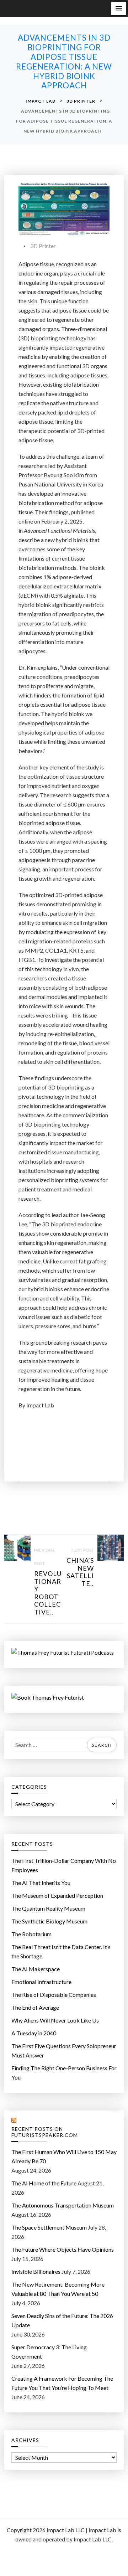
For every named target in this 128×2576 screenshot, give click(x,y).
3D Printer (43, 246)
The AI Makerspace (36, 1969)
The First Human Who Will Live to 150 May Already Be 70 (64, 2156)
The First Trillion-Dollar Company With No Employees (64, 1865)
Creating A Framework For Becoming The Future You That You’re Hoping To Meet (62, 2383)
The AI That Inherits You (41, 1883)
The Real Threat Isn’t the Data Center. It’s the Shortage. (61, 1951)
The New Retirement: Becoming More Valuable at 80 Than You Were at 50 (58, 2289)
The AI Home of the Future (44, 2183)
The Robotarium (31, 1934)
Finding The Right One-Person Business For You (64, 2073)
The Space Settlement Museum (49, 2227)
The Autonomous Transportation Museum (63, 2205)
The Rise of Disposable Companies (54, 1995)
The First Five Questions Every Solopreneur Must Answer (64, 2051)
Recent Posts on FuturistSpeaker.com (45, 2132)
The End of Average (35, 2007)
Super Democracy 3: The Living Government (49, 2352)
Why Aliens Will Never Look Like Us (55, 2020)
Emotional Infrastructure (41, 1982)
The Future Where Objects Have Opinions (63, 2249)
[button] (119, 8)
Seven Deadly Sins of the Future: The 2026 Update (62, 2320)
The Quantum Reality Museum (48, 1908)
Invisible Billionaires (36, 2271)
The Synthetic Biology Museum (49, 1921)
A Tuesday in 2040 (34, 2033)
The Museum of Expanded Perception (57, 1895)
